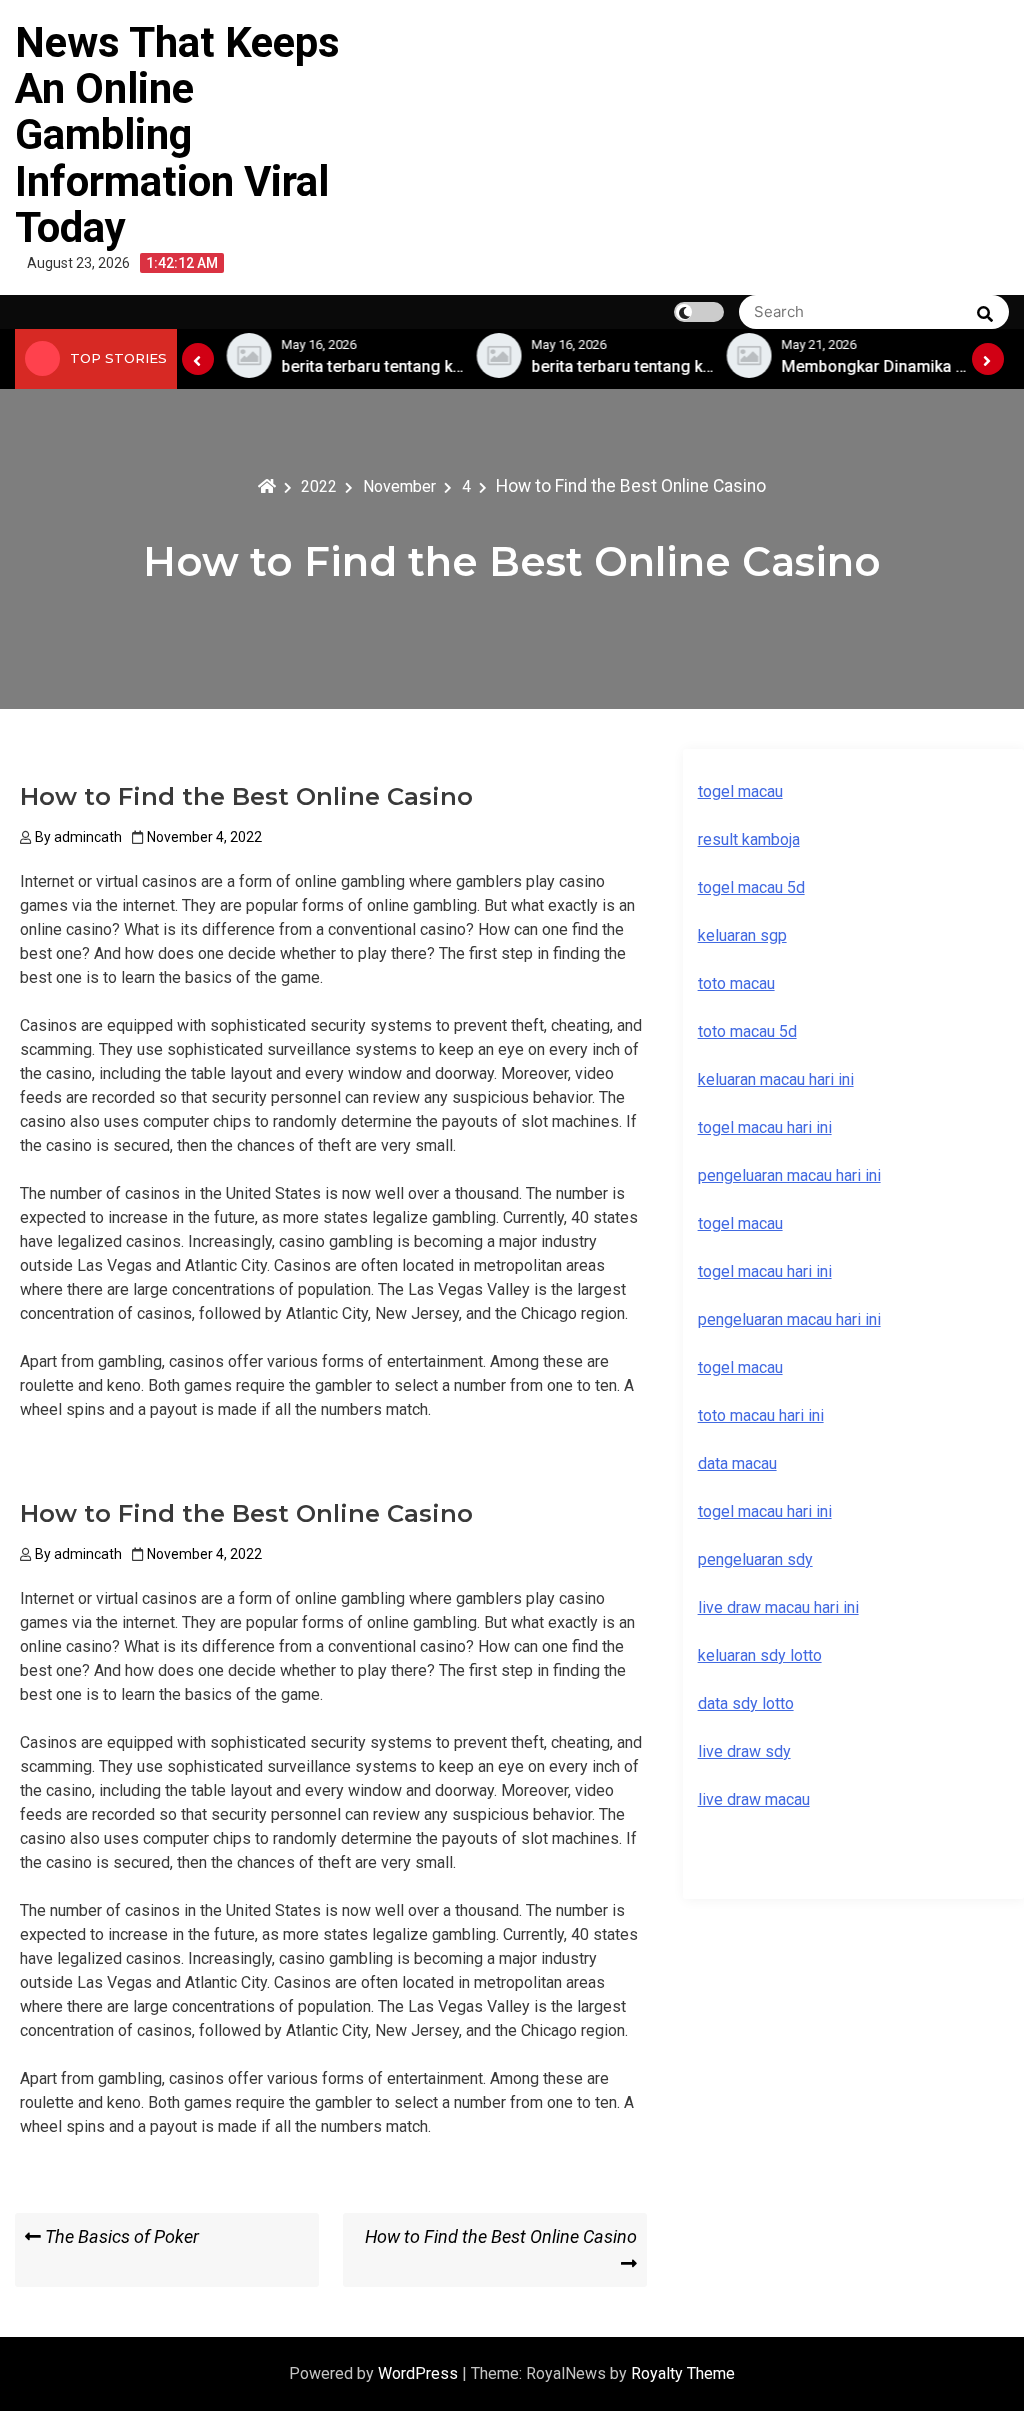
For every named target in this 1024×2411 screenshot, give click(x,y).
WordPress (420, 2373)
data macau (737, 1463)
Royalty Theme (683, 2373)
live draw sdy (744, 1751)
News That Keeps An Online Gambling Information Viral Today (177, 135)
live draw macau (754, 1799)
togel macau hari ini (765, 1271)
